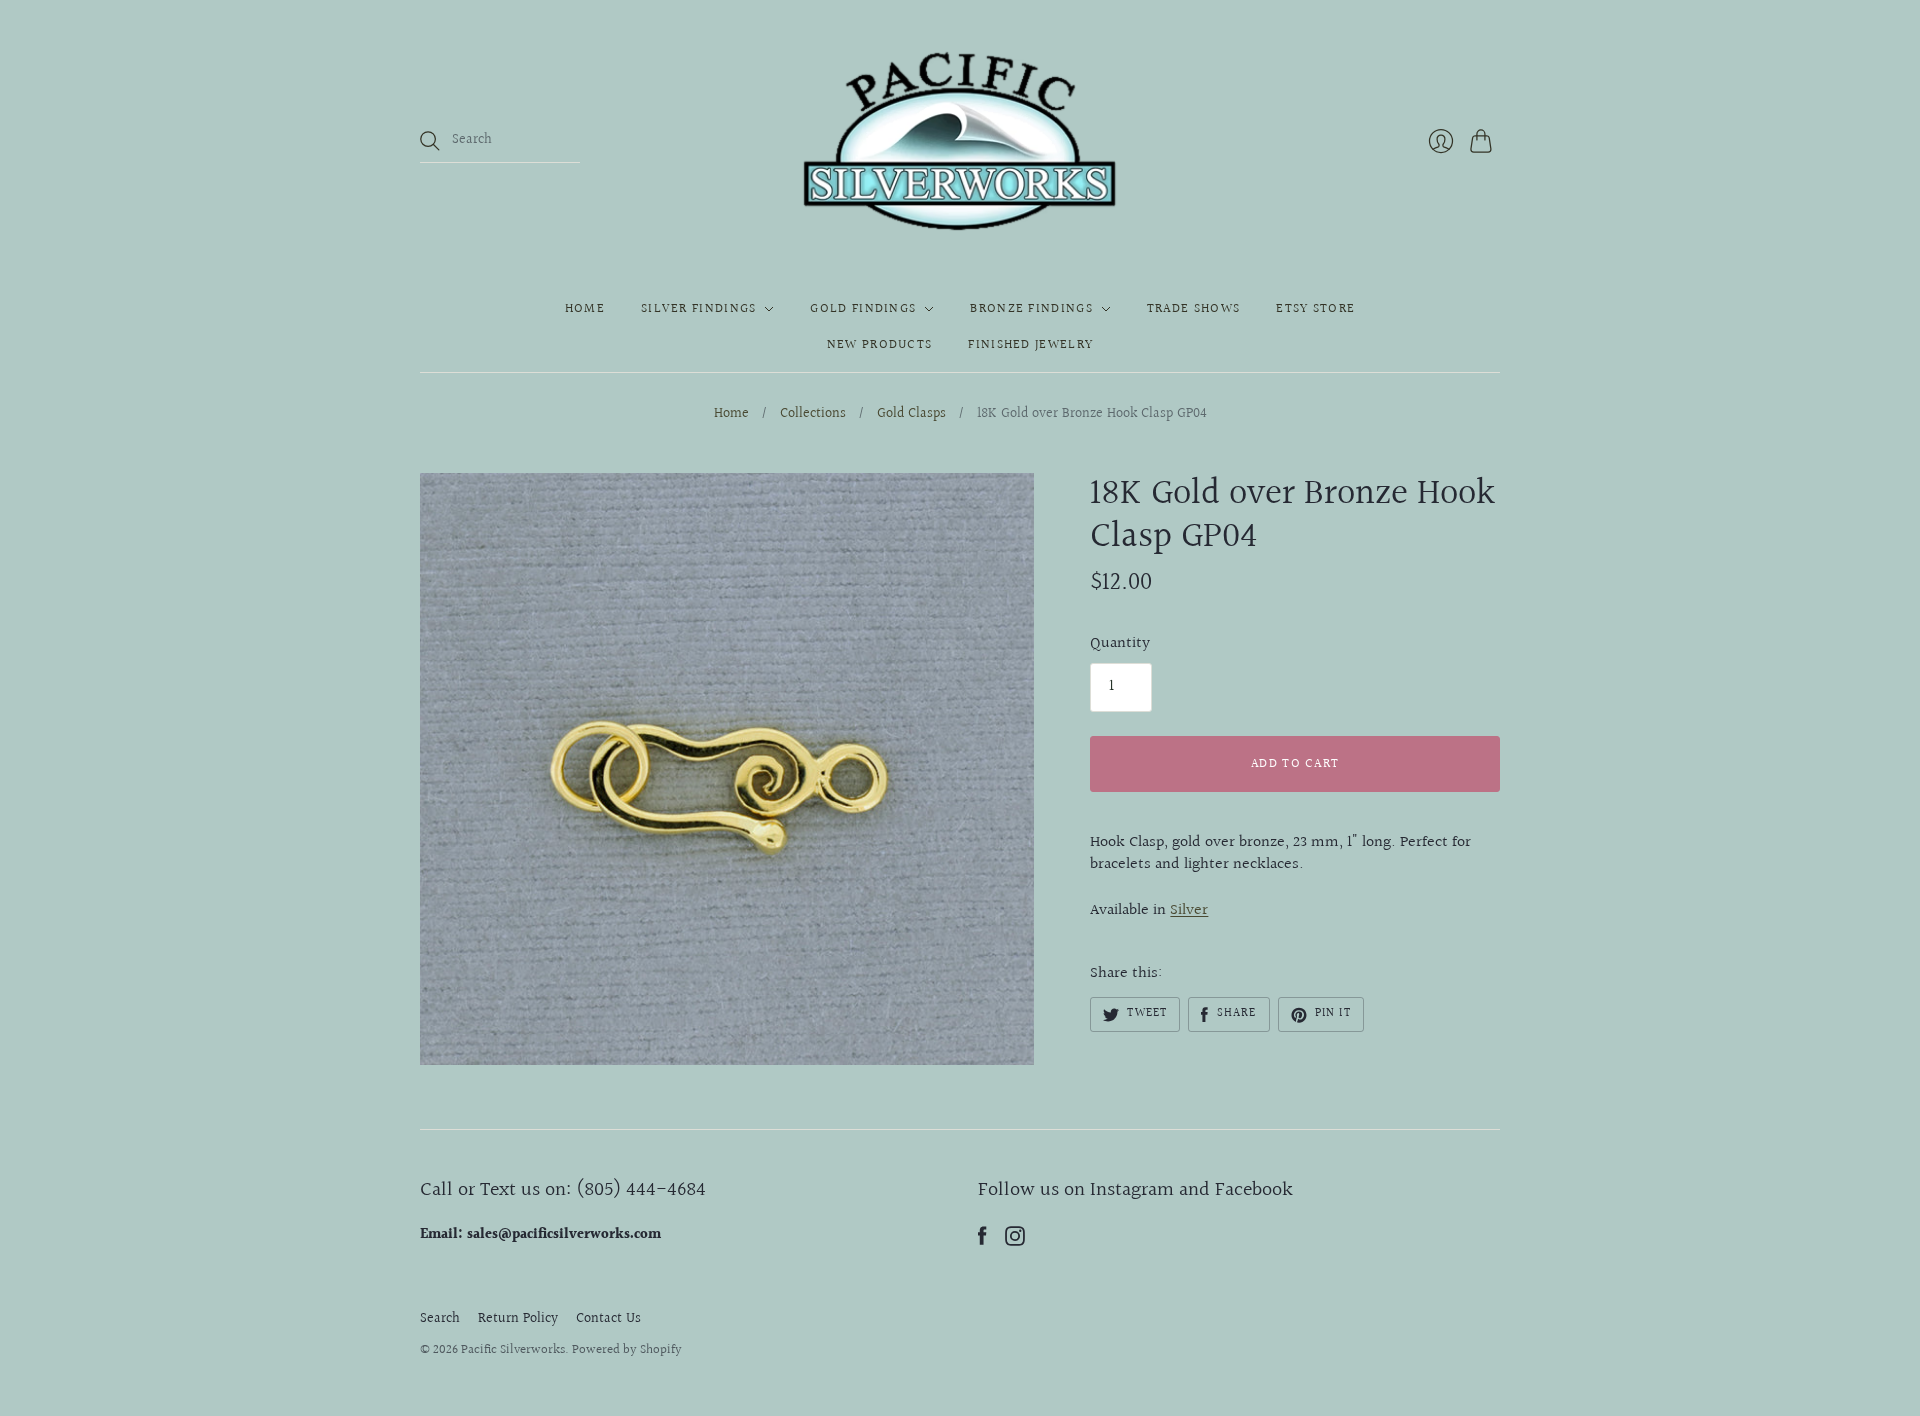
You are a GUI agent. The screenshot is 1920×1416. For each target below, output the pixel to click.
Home (585, 309)
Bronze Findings (1031, 309)
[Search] (430, 141)
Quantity (1120, 644)
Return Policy (518, 1319)
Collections (813, 415)
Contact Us (608, 1319)
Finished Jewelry (1030, 345)
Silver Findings (699, 309)
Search (440, 1319)
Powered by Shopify (627, 1350)
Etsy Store (1315, 309)
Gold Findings (863, 309)
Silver (1189, 910)
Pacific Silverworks (513, 1350)
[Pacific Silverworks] (960, 141)
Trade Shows (1193, 309)
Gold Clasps (911, 415)
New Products (880, 345)
